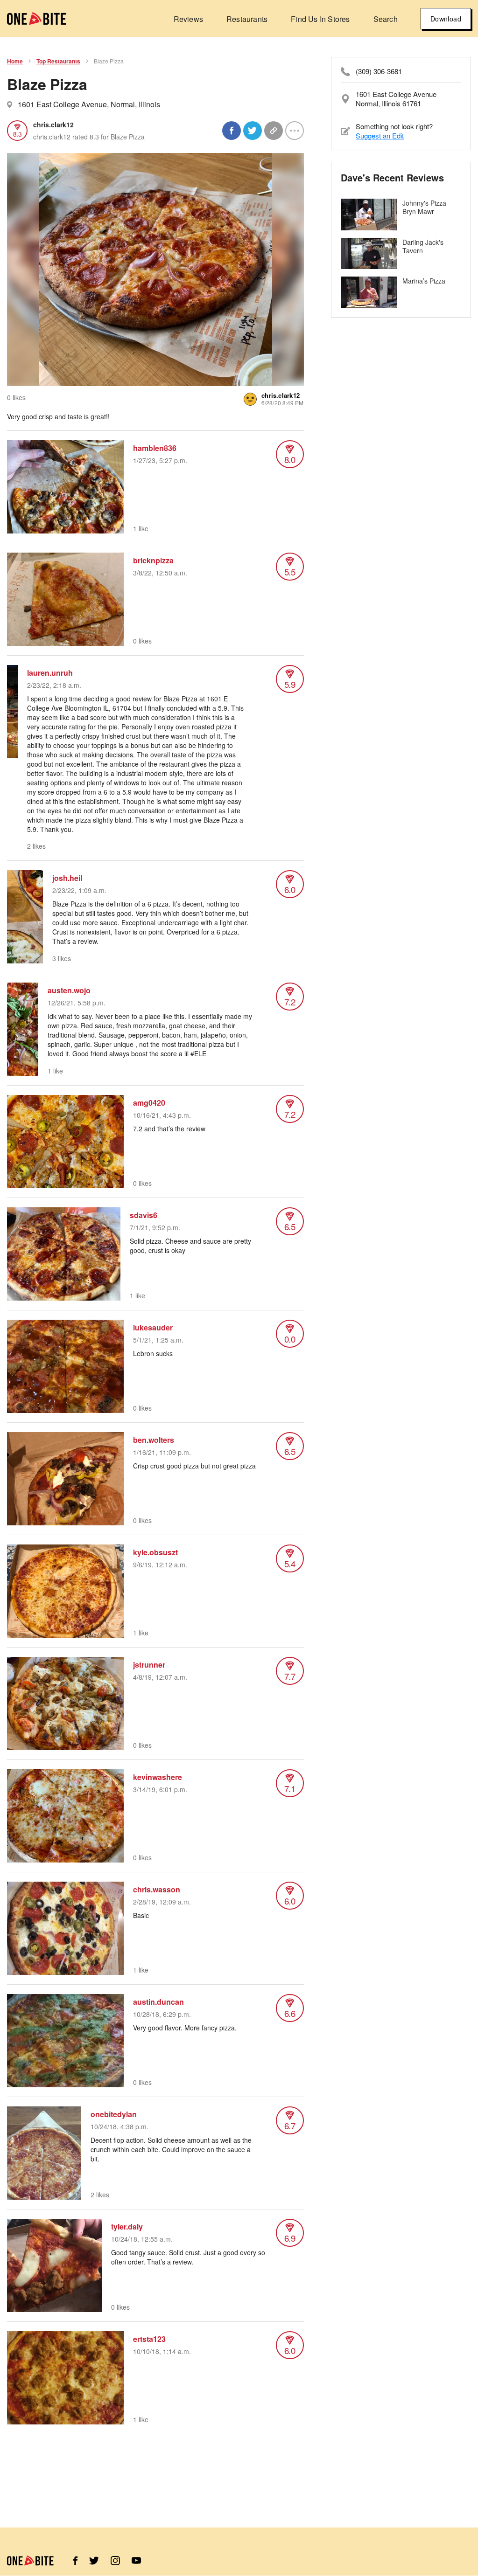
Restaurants (247, 19)
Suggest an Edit (380, 135)
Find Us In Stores (320, 19)
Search (386, 19)
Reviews (188, 19)
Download (446, 19)
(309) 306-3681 (379, 71)
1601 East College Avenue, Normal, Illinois (89, 104)
